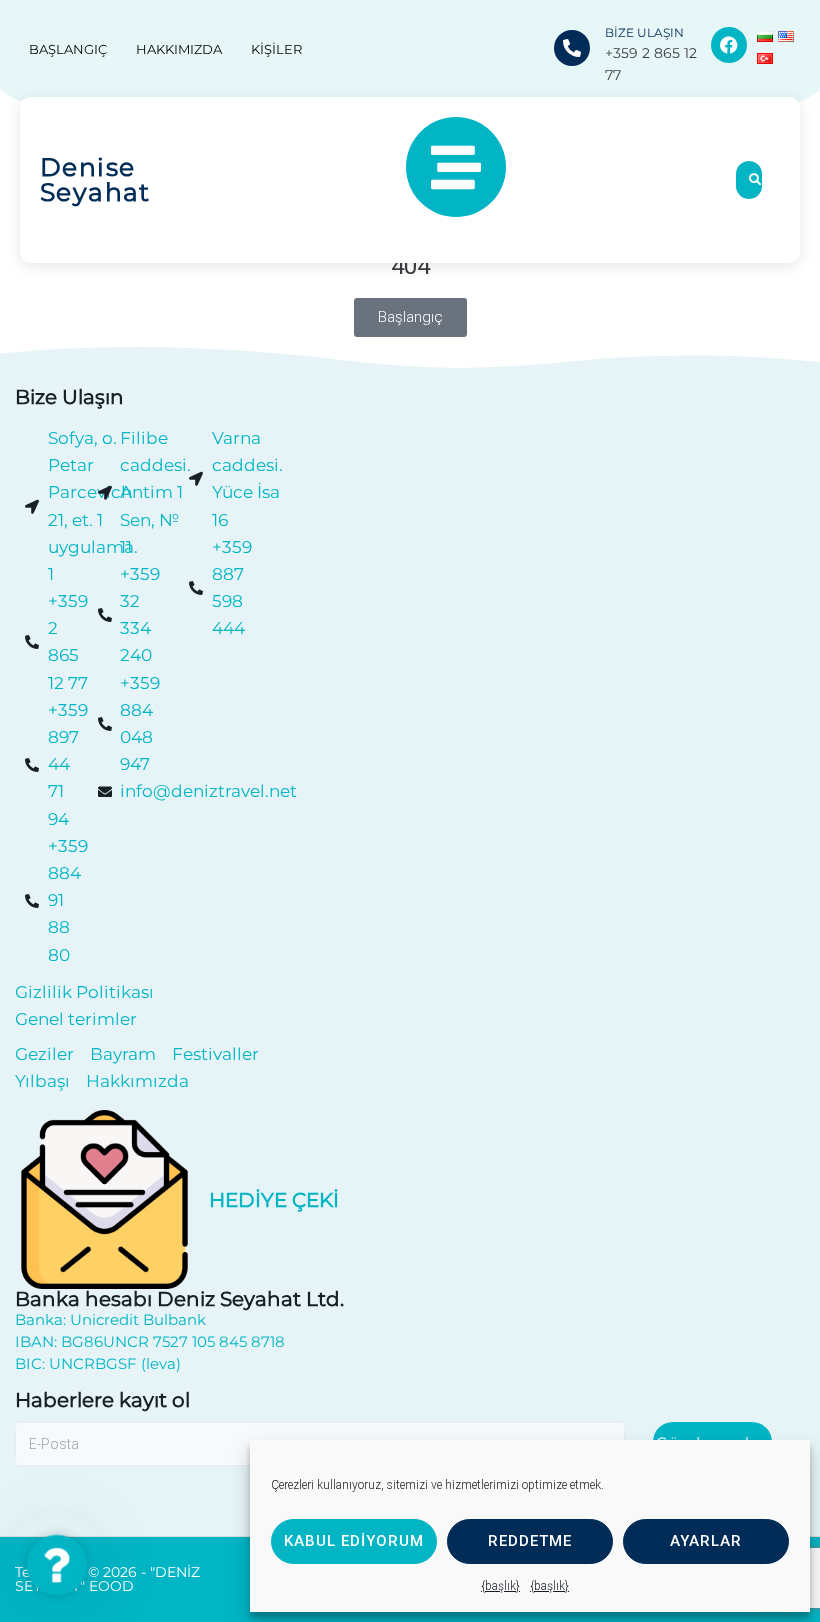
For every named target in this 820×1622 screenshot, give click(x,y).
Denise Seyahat (95, 179)
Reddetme (530, 1541)
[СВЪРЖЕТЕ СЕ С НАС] (572, 48)
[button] (56, 1564)
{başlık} (500, 1586)
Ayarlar (706, 1541)
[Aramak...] (749, 180)
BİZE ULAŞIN (644, 32)
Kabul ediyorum (354, 1541)
